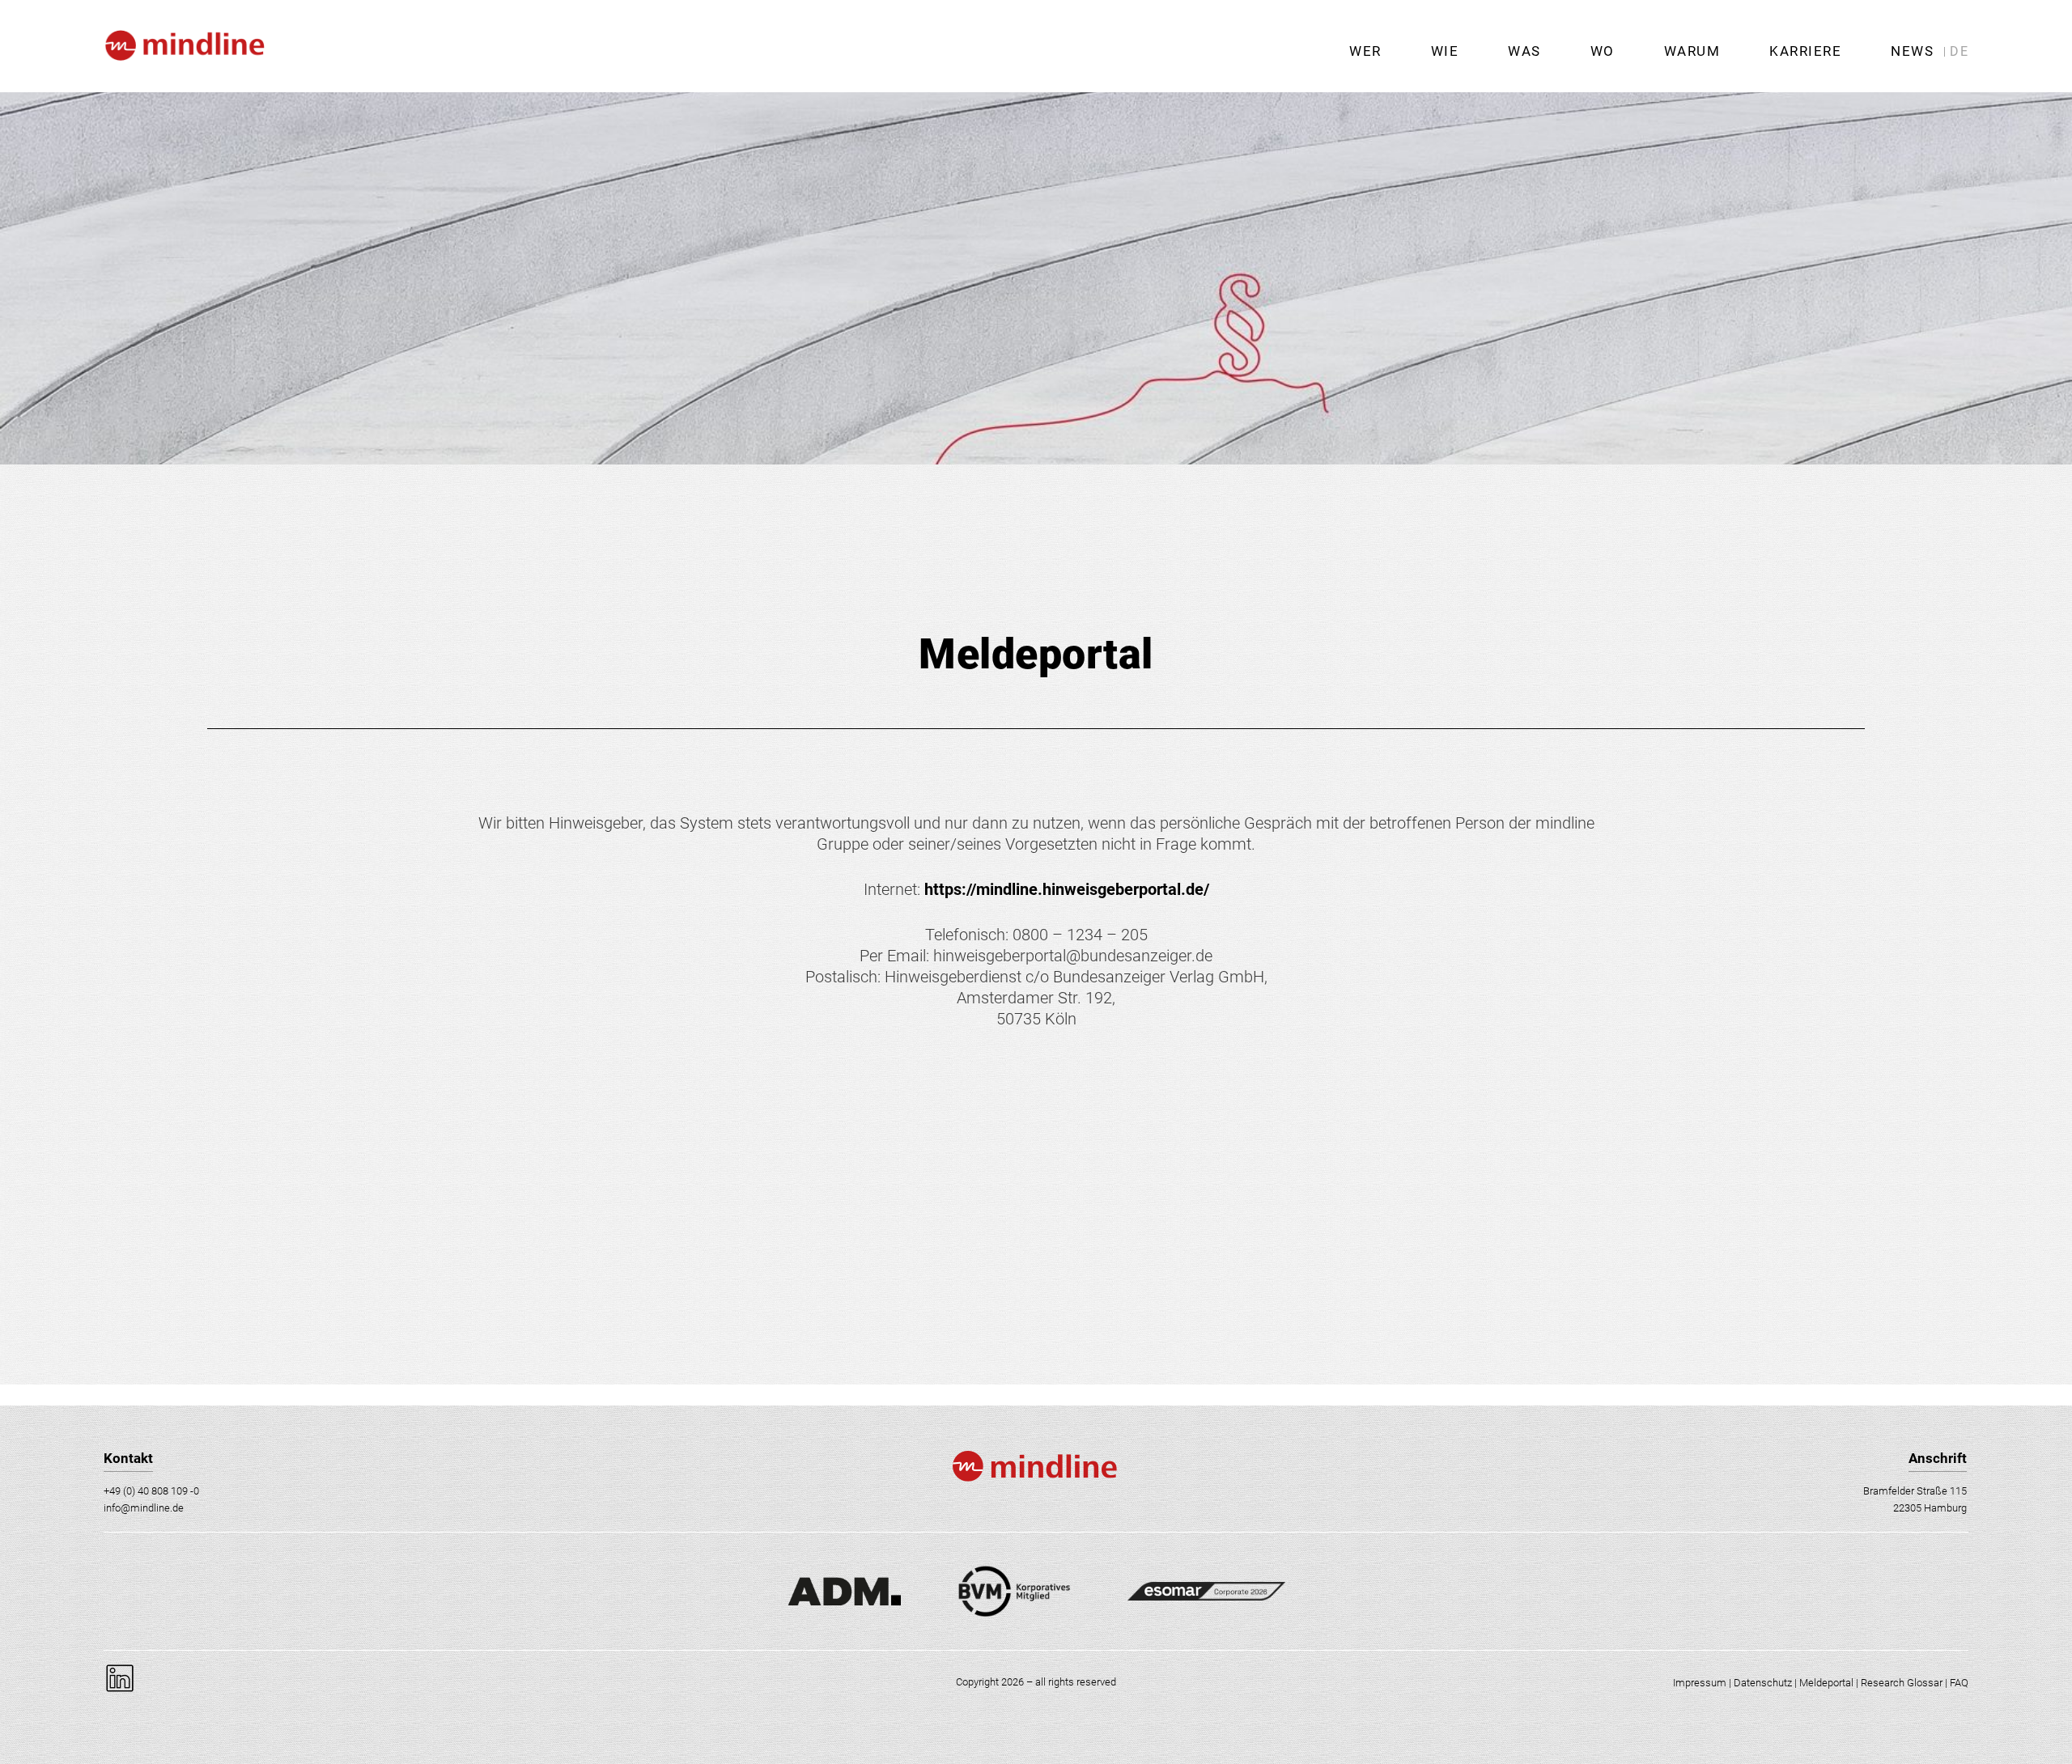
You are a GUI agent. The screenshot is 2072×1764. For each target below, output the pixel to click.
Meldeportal (1826, 1683)
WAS (1524, 51)
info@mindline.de (144, 1508)
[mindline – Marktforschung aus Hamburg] (184, 86)
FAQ (1959, 1683)
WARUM (1692, 51)
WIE (1445, 51)
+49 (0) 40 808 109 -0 (151, 1491)
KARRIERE (1805, 51)
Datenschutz (1763, 1683)
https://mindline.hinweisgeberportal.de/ (1067, 889)
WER (1365, 51)
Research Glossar (1902, 1683)
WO (1603, 51)
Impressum (1700, 1683)
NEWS (1912, 51)
